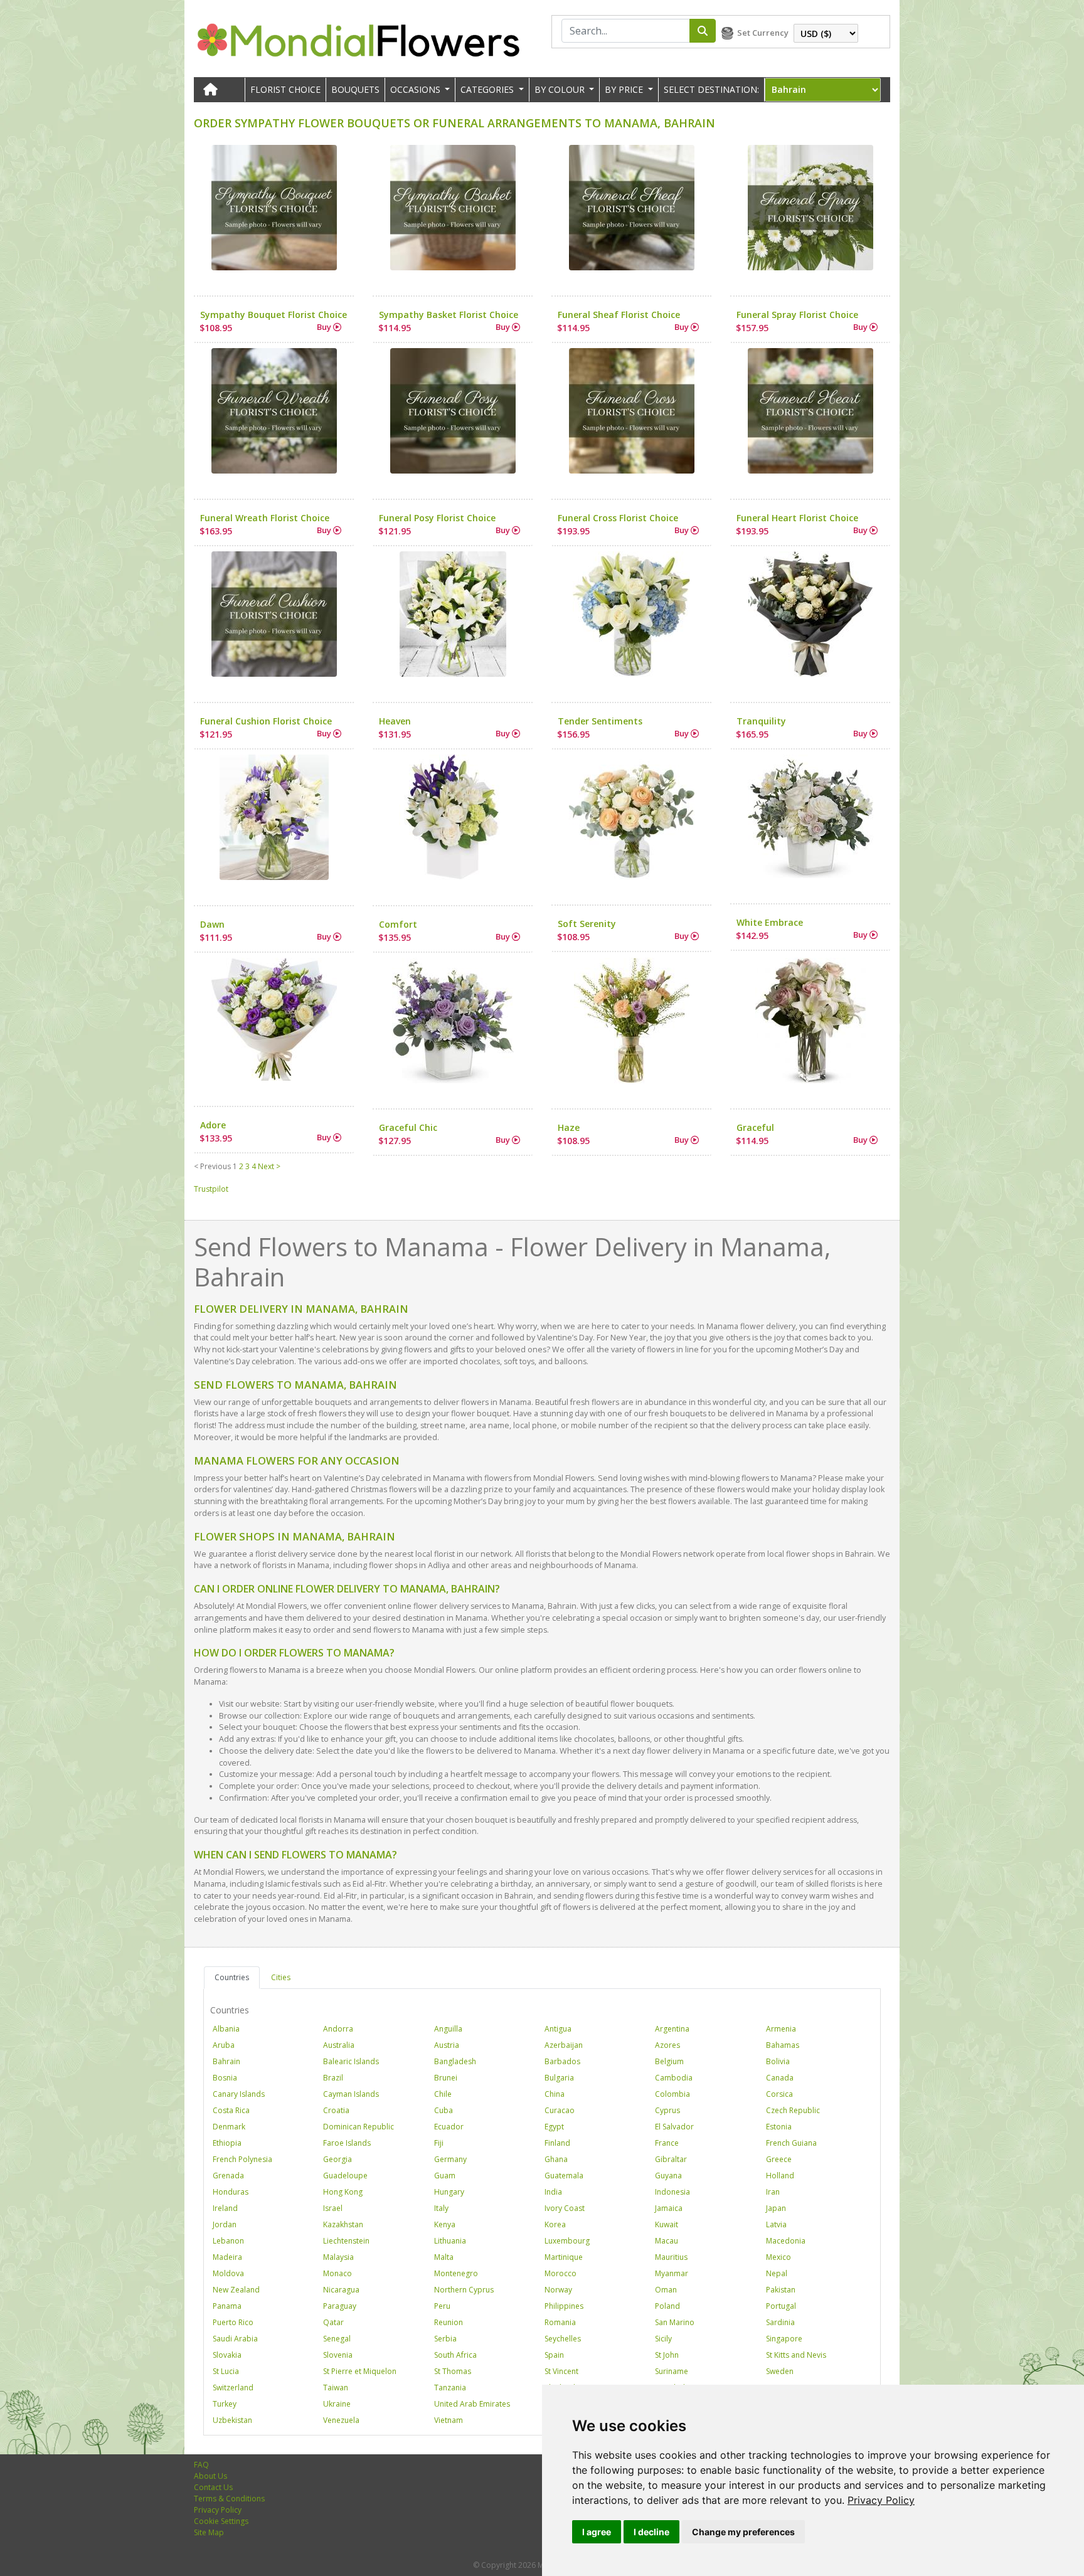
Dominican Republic (359, 2127)
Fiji (439, 2143)
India (553, 2192)
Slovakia (227, 2355)
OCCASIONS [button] (417, 89)
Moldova (228, 2273)
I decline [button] (651, 2532)
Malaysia (338, 2257)
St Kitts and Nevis (796, 2355)
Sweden (780, 2371)
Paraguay (340, 2306)
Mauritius (671, 2257)
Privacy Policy (881, 2500)
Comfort (398, 924)
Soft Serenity (587, 924)
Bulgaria (559, 2078)
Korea (555, 2224)
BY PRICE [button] (625, 89)
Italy (441, 2208)
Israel (333, 2208)
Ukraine (337, 2404)
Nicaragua (341, 2290)
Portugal (781, 2306)
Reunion (449, 2322)
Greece (779, 2159)
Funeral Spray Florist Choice (797, 315)
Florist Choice (285, 89)
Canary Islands (239, 2094)
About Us (210, 2476)
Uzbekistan (232, 2420)
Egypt (554, 2127)
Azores (667, 2045)
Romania (560, 2322)
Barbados (562, 2061)
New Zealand (236, 2290)
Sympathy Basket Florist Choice (449, 315)
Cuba (444, 2110)
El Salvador (674, 2127)
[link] (881, 2500)
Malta (444, 2257)
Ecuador (449, 2127)
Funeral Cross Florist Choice (618, 518)
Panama (227, 2306)
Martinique (564, 2257)
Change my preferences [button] (743, 2532)
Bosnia (225, 2078)
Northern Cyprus (464, 2290)
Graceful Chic (408, 1127)
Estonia (779, 2127)
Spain (554, 2355)
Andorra (338, 2029)
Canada (780, 2078)
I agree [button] (597, 2532)
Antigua (558, 2029)
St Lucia (226, 2371)
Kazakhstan (343, 2224)
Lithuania (450, 2241)
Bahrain (226, 2061)
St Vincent (561, 2371)
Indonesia (672, 2192)
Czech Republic (793, 2110)
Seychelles (563, 2339)
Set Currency (763, 33)
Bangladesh (455, 2061)
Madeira (227, 2257)
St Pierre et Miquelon (360, 2371)
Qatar (333, 2322)
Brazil (333, 2078)
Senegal (337, 2339)
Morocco (561, 2273)
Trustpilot (211, 1189)
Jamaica (669, 2208)
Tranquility (761, 721)
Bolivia (778, 2061)
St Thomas (453, 2371)
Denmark (229, 2127)
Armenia (781, 2029)
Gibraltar (671, 2159)
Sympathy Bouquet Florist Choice (274, 315)
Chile (443, 2094)
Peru (442, 2306)
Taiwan (336, 2388)
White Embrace (770, 922)
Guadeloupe (345, 2176)
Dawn (212, 924)
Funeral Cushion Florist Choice (266, 721)
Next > (269, 1166)
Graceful (755, 1127)
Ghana (556, 2159)
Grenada (228, 2176)
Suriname (672, 2371)
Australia (339, 2045)
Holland (780, 2176)
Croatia (336, 2110)
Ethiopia (227, 2143)
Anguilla (448, 2029)
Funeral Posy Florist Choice (437, 518)
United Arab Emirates (472, 2404)
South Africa (455, 2355)
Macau (667, 2241)
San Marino (675, 2322)
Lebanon (228, 2241)
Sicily (663, 2339)
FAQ (201, 2465)
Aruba (224, 2045)
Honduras (231, 2192)
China (555, 2094)
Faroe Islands (347, 2143)
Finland (557, 2143)
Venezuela (341, 2420)
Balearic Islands (351, 2061)
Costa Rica (231, 2110)
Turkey (225, 2404)
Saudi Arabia (235, 2339)
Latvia (776, 2224)
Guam (445, 2176)
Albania (226, 2029)
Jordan (225, 2224)
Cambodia (674, 2078)
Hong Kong (343, 2192)
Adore (213, 1125)
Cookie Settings (221, 2521)
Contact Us (213, 2487)
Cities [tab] (281, 1977)
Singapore (784, 2339)
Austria (447, 2045)
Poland (667, 2306)
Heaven (395, 721)
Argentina (672, 2029)
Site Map (209, 2532)
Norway (558, 2290)
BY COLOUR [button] (561, 89)
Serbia (445, 2339)
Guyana (668, 2176)
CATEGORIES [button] (488, 89)
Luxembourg (567, 2241)
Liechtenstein (346, 2241)
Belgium (669, 2061)
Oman (666, 2290)
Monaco (337, 2273)
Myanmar (672, 2273)
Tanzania (450, 2388)
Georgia (337, 2159)
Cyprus (667, 2110)
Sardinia (780, 2322)
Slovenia (338, 2355)
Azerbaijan (564, 2045)
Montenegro (456, 2273)
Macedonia (786, 2241)
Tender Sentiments (600, 721)
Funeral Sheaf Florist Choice (619, 315)
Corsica (779, 2094)
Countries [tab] (232, 1977)
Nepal (777, 2273)
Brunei (446, 2078)
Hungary (449, 2192)
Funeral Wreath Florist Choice (265, 518)
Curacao (560, 2110)
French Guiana (791, 2143)
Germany (450, 2159)
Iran (773, 2192)
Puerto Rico (233, 2322)
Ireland (225, 2208)
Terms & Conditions (229, 2499)
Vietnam (449, 2420)
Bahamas (783, 2045)
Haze (569, 1127)
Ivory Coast (565, 2208)
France (667, 2143)
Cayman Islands (351, 2094)
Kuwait (667, 2224)
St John (667, 2355)
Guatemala (564, 2176)
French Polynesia (242, 2159)
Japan (776, 2208)
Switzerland (233, 2388)
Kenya (445, 2224)
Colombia (672, 2094)
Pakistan (781, 2290)
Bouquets (355, 89)
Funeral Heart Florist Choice (797, 518)
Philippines (564, 2306)
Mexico (778, 2257)
